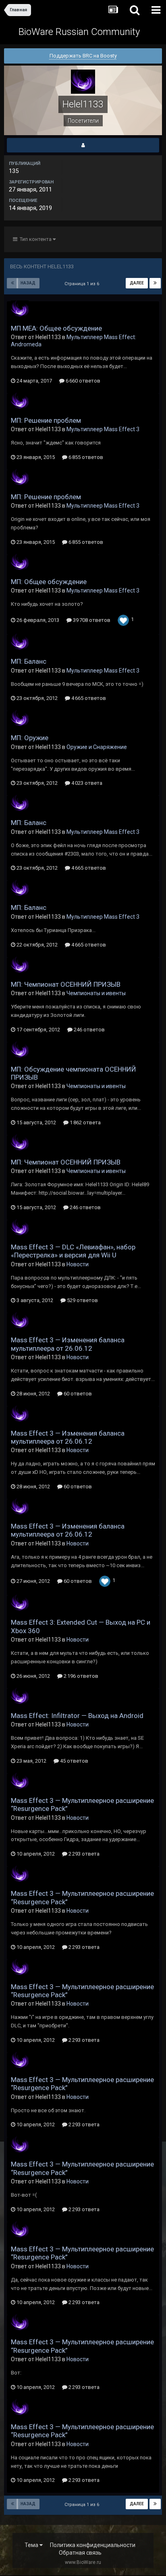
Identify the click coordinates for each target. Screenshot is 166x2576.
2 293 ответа (83, 1854)
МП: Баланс (29, 661)
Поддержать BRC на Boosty (83, 56)
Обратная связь (80, 2553)
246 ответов (89, 1030)
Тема (32, 2545)
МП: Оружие (30, 738)
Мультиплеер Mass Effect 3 (103, 429)
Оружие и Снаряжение (97, 747)
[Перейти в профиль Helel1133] (20, 309)
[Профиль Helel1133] (83, 145)
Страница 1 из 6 (83, 284)
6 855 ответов (85, 457)
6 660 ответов (82, 381)
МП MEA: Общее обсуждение (56, 328)
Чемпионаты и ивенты (96, 993)
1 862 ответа (85, 1122)
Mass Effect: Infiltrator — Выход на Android (77, 1716)
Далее (137, 283)
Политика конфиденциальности (93, 2545)
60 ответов (77, 1394)
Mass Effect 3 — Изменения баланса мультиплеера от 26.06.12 (68, 1344)
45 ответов (74, 1761)
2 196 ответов (80, 1676)
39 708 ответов (91, 620)
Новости (78, 1264)
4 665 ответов (88, 698)
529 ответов (82, 1300)
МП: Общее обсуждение (49, 582)
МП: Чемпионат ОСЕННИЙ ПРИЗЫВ (66, 984)
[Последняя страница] (155, 283)
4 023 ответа (86, 783)
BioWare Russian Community (79, 32)
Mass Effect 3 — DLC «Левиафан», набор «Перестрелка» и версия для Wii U (73, 1251)
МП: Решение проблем (46, 420)
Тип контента (35, 239)
